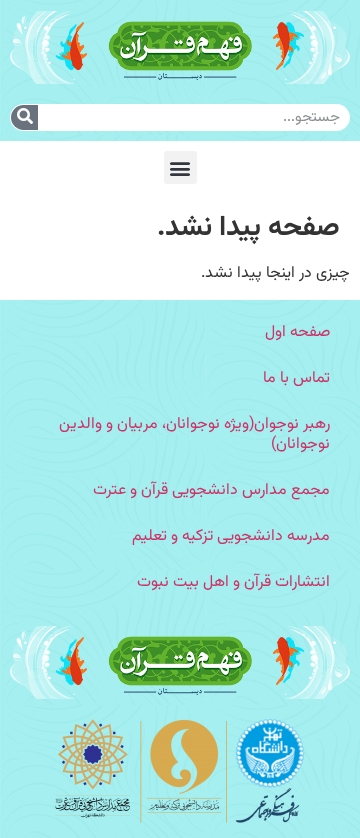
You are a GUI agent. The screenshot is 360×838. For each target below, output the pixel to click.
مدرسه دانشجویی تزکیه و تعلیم (231, 536)
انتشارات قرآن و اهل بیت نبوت (233, 582)
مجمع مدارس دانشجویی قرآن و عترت (211, 490)
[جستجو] (24, 117)
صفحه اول (297, 332)
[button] (180, 167)
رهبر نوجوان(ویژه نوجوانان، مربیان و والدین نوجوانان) (194, 434)
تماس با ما (296, 378)
